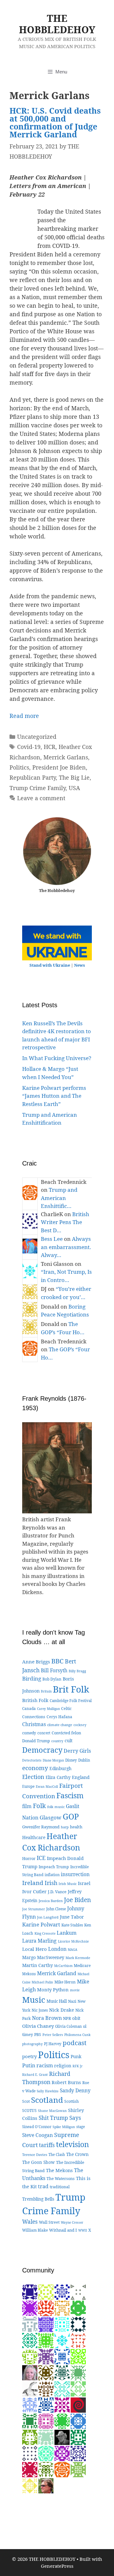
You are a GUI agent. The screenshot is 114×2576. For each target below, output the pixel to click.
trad (43, 2186)
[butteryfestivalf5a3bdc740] (30, 2324)
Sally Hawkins (48, 2091)
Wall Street (49, 2222)
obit (76, 2018)
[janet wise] (46, 2308)
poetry (29, 2056)
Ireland (33, 1883)
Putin (29, 2065)
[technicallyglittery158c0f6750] (62, 2388)
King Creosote (45, 1933)
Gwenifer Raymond (41, 1827)
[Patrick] (78, 2469)
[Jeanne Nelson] (30, 2340)
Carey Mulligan (48, 1709)
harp (65, 1827)
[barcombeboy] (78, 2405)
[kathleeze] (30, 2469)
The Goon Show (38, 2162)
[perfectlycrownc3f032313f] (78, 2292)
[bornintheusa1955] (46, 2405)
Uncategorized (37, 737)
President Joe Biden (59, 767)
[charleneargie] (78, 2324)
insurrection (75, 1874)
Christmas (34, 1724)
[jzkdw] (46, 2372)
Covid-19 (29, 747)
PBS (38, 2035)
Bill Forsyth (54, 1670)
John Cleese (56, 1909)
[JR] (46, 2324)
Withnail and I (63, 2230)
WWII (83, 2230)
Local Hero (35, 1949)
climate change (60, 1725)
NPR (67, 2018)
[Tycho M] (46, 2388)
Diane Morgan (53, 1760)
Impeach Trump (54, 1867)
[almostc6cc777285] (46, 2469)
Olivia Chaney (38, 2026)
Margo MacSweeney (43, 1957)
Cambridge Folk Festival (71, 1701)
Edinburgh (60, 1768)
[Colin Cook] (30, 2388)
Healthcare (34, 1837)
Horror (29, 1858)
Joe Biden (77, 1900)
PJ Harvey (53, 2044)
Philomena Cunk (77, 2035)
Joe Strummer (34, 1909)
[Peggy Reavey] (78, 2372)
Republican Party (33, 777)
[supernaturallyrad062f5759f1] (30, 2308)
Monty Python (53, 1989)
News (79, 965)
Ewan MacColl (47, 1787)
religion (63, 2066)
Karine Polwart (41, 1924)
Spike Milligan (64, 2127)
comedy (29, 1733)
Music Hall (57, 2001)
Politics (19, 767)
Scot (26, 2101)
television (73, 2144)
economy (35, 1768)
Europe (28, 1786)
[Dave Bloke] (62, 2405)
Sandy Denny (75, 2091)
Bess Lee (52, 1239)
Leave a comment (41, 798)
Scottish (72, 2101)
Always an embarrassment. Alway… (66, 1247)
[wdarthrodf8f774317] (46, 2421)
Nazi (72, 2001)
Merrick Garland (57, 1973)
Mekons (29, 1974)
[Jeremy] (46, 2437)
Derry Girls (77, 1751)
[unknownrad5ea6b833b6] (30, 2421)
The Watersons (61, 2179)
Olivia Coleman (68, 2026)
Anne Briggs (36, 1662)
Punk (76, 2056)
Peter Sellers (53, 2035)
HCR (50, 747)
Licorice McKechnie (73, 1941)
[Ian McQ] (78, 2308)
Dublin (84, 1760)
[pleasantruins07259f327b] (62, 2292)
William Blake (35, 2230)
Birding (32, 1678)
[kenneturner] (62, 2437)
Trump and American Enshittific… (59, 1198)
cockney (80, 1725)
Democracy (42, 1750)
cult (69, 1740)
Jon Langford (48, 1917)
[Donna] (46, 2340)
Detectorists (32, 1760)
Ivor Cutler (34, 1891)
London (57, 1949)
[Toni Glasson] (62, 2340)
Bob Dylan (52, 1679)
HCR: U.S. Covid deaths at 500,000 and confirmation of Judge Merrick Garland (55, 122)
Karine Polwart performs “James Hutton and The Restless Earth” (54, 1096)
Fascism (70, 1795)
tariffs (47, 2145)
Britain (46, 1691)
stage (81, 2127)
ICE (41, 1858)
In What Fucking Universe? (57, 1058)
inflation (52, 1875)
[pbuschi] (46, 2292)
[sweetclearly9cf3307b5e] (62, 2324)
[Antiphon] (30, 2356)
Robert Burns (66, 2082)
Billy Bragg (77, 1671)
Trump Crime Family (38, 788)
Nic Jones (40, 2010)
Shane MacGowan (52, 2111)
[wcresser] (46, 2485)
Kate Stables (72, 1925)
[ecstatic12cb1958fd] (78, 2388)
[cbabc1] (78, 2437)
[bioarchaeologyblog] (30, 2372)
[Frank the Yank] (46, 2453)
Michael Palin (42, 1982)
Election (33, 1777)
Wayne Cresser (72, 2222)
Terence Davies (35, 2155)
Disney (71, 1760)
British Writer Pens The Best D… (65, 1222)
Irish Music (68, 1884)
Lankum (67, 1933)
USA (74, 788)
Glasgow (51, 1817)
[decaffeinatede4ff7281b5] (62, 2453)
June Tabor (72, 1917)
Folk (39, 1806)
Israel (84, 1883)
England (81, 1777)
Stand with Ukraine (50, 965)
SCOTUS (29, 2111)
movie (75, 1990)
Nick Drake (62, 2010)
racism (45, 2065)
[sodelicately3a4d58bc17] (30, 2292)
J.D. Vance (57, 1892)
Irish (51, 1883)
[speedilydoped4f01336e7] (62, 2421)
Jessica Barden (51, 1901)
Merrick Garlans (66, 757)
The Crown (77, 2154)
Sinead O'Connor (37, 2127)
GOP (71, 1816)
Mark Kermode (78, 1958)
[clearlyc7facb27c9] (78, 2453)
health (76, 1827)
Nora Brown (47, 2018)
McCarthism (63, 1966)
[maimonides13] (62, 2308)
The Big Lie (74, 777)
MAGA (73, 1950)
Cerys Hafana (59, 1717)
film (27, 1806)
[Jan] (78, 2340)
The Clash (57, 2155)
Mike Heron (65, 1982)
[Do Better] (62, 2372)
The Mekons (59, 2170)
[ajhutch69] (46, 2356)
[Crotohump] (30, 2453)
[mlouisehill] (30, 2485)
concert (44, 1733)
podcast (75, 2043)
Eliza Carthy (58, 1777)
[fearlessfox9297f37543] (78, 2421)
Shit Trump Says (60, 2118)
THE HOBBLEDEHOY (57, 24)
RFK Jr (78, 2066)
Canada (29, 1708)
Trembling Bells (38, 2199)
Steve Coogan (38, 2135)
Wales (30, 2222)
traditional (60, 2187)
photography (32, 2044)
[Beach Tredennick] (62, 2469)
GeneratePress (57, 2566)
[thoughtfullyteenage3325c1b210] (78, 2356)
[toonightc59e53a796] (30, 2405)
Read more (24, 716)
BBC (57, 1661)
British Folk (35, 1700)
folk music (56, 1807)
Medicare (82, 1966)
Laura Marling (39, 1941)
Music (34, 2000)
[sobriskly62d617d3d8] (30, 2437)
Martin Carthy (38, 1965)
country (57, 1741)
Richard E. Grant (35, 2075)
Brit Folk (71, 1689)
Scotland (47, 2100)
